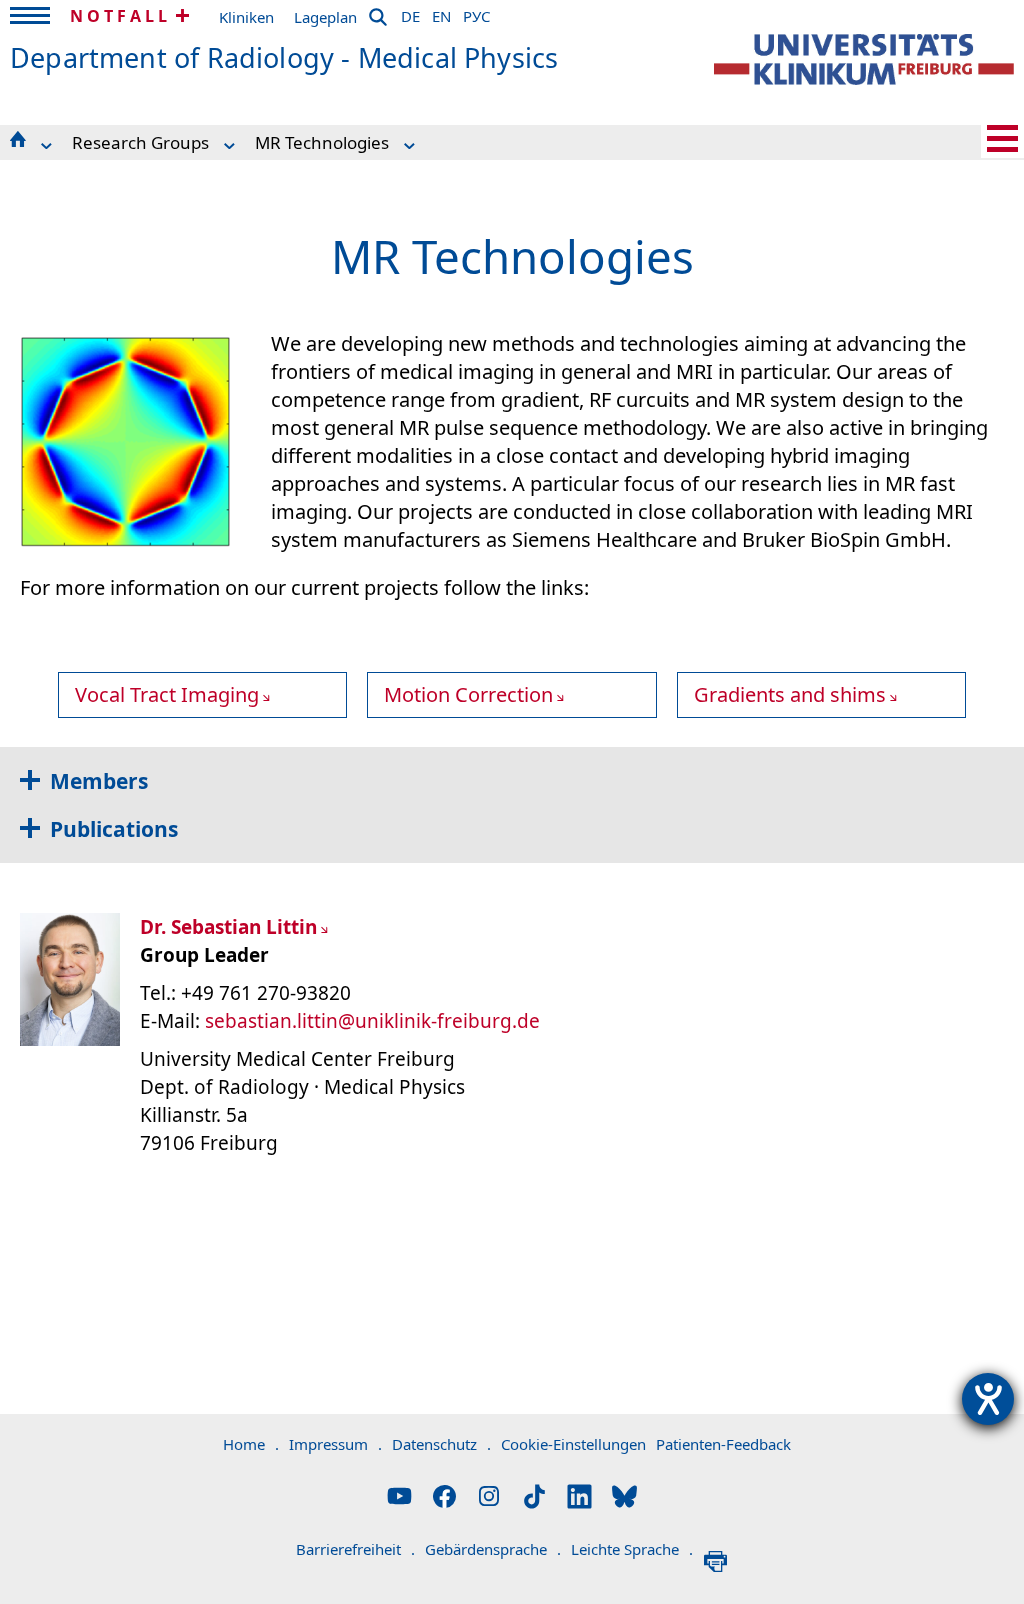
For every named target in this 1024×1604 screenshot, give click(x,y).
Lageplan (325, 17)
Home (251, 1444)
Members (99, 781)
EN (441, 13)
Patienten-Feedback (723, 1444)
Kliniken (246, 17)
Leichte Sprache (632, 1549)
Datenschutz (441, 1444)
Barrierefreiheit (355, 1549)
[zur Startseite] (864, 59)
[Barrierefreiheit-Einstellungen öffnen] (988, 1399)
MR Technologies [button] (322, 142)
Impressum (335, 1444)
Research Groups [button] (140, 142)
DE (410, 13)
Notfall (120, 16)
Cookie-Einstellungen (573, 1444)
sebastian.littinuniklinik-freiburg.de (372, 1021)
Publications (114, 829)
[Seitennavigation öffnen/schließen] (1002, 138)
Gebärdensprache (493, 1549)
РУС (476, 13)
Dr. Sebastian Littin (228, 927)
